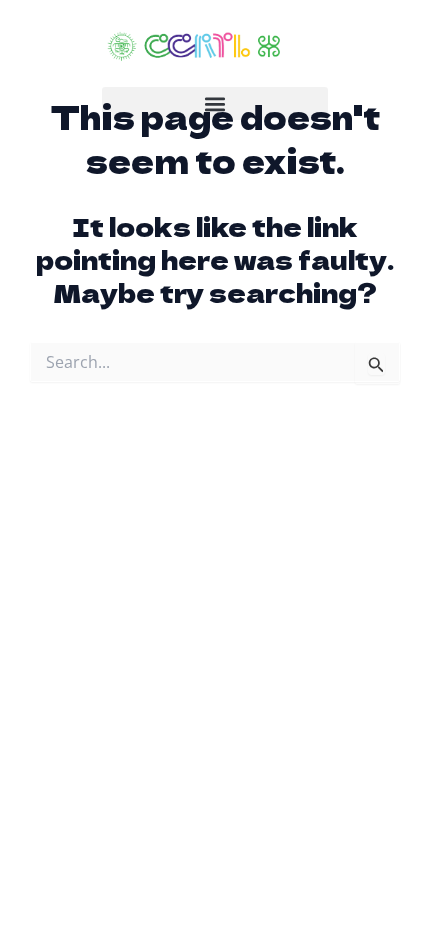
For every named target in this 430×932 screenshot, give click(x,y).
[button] (215, 103)
